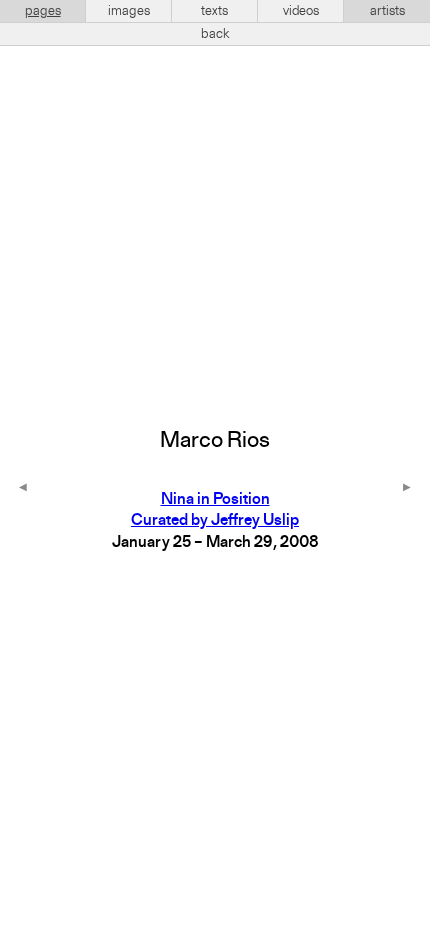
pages (43, 11)
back (215, 34)
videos (301, 11)
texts (214, 11)
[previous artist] (23, 489)
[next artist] (407, 489)
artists (387, 11)
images (129, 11)
